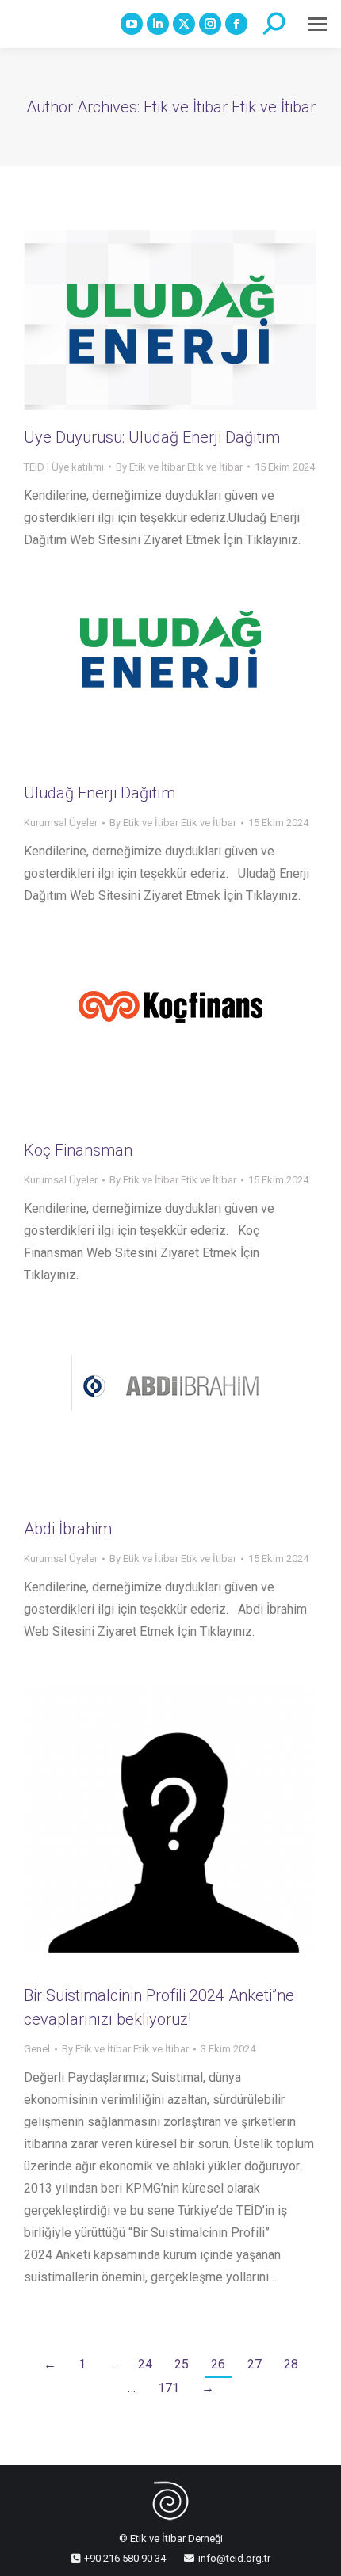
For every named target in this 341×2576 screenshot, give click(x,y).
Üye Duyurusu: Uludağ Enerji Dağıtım (152, 437)
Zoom (149, 678)
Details (192, 678)
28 (291, 2364)
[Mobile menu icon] (317, 24)
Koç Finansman (78, 1150)
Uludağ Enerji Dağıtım (100, 793)
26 (218, 2364)
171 (169, 2388)
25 (182, 2364)
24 (145, 2364)
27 (255, 2364)
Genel (37, 2049)
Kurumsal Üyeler (61, 823)
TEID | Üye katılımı (64, 467)
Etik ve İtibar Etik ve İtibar (230, 107)
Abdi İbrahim (68, 1529)
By (179, 467)
